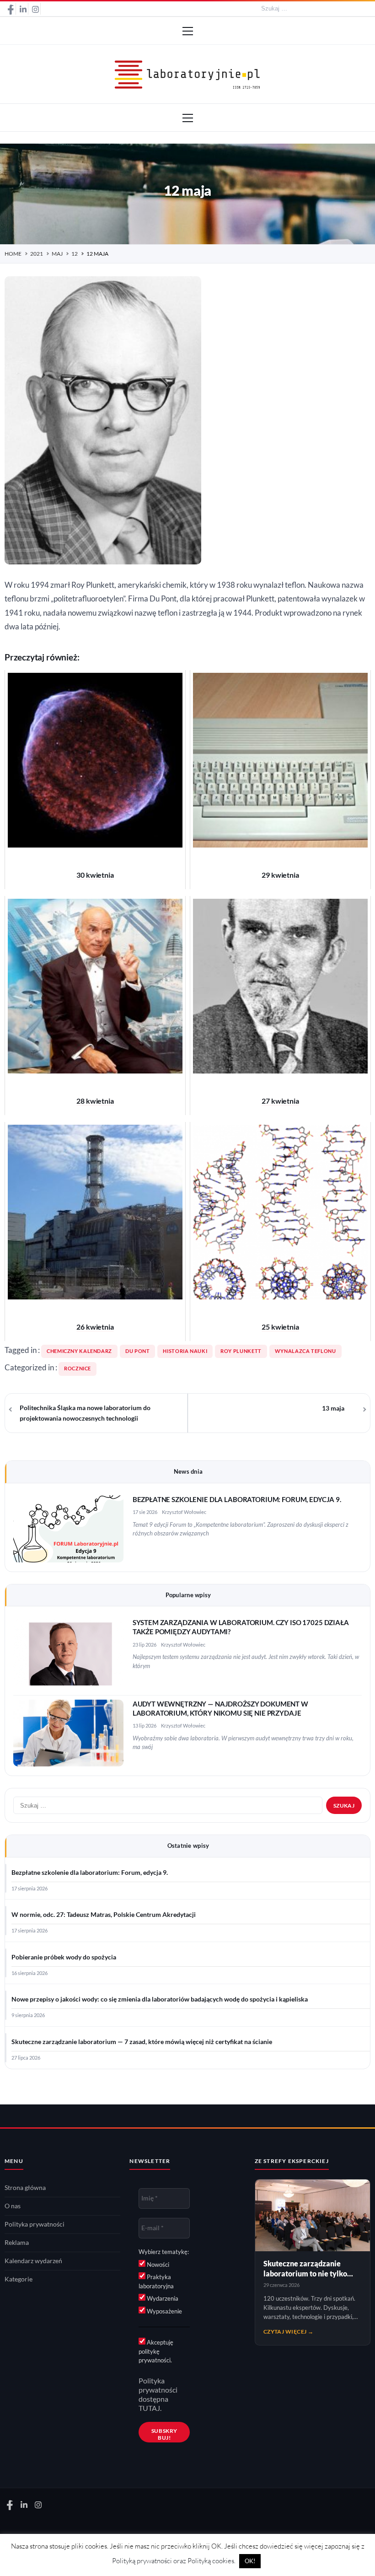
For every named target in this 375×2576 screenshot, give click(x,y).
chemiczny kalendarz (79, 1351)
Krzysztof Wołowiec (184, 1512)
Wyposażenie (164, 2311)
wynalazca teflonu (305, 1351)
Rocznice (78, 1368)
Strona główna (25, 2188)
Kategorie (19, 2279)
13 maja (333, 1408)
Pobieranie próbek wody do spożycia (64, 1957)
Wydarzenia (162, 2298)
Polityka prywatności (35, 2224)
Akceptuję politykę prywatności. (156, 2351)
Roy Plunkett (241, 1351)
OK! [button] (250, 2561)
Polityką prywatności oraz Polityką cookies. (174, 2561)
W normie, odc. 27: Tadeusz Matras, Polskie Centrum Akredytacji (104, 1915)
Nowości (157, 2265)
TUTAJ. (150, 2408)
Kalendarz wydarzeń (33, 2261)
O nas (13, 2206)
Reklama (17, 2243)
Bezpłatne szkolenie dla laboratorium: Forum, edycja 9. (237, 1500)
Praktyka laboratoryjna (156, 2281)
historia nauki (185, 1351)
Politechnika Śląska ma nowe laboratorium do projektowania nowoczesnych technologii (85, 1413)
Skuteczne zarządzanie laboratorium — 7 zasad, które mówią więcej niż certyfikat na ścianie (142, 2042)
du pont (137, 1351)
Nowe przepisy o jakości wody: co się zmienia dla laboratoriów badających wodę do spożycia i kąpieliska (160, 1999)
